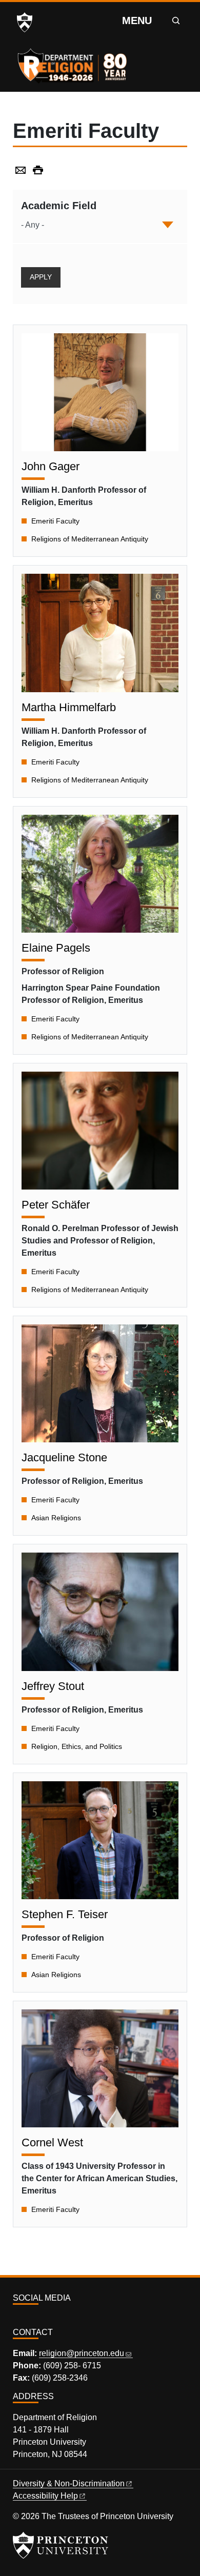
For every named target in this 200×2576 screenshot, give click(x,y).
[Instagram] (17, 2320)
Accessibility (45, 2496)
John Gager (51, 466)
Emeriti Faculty (55, 521)
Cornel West (52, 2142)
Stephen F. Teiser (65, 1914)
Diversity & (69, 2483)
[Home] (73, 63)
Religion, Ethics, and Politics (77, 1746)
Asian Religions (56, 1518)
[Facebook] (29, 2320)
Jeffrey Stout (53, 1686)
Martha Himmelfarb (69, 707)
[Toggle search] (176, 21)
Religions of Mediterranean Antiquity (90, 539)
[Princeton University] (25, 23)
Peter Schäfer (56, 1205)
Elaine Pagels (56, 948)
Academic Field (59, 206)
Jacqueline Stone (64, 1457)
